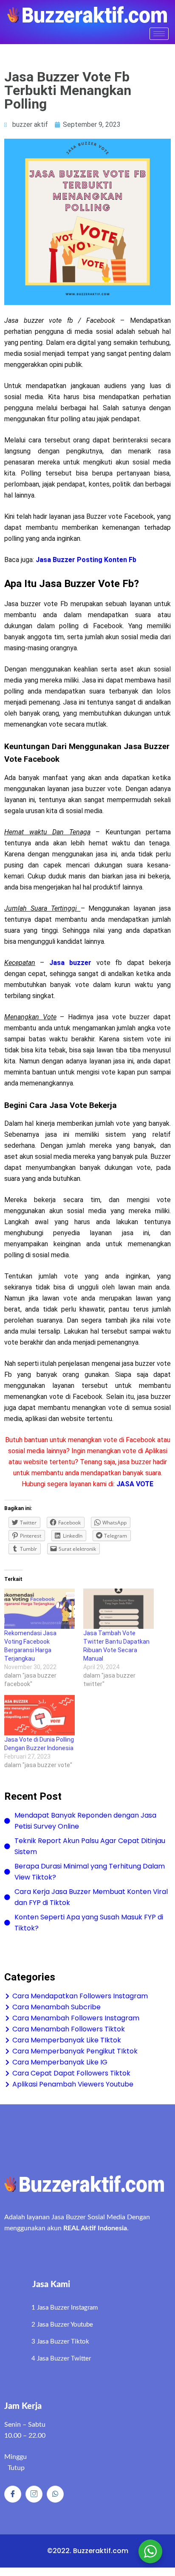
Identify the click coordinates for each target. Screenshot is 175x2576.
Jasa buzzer (70, 963)
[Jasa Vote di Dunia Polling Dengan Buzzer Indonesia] (40, 1715)
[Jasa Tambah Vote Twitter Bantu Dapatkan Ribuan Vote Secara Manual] (119, 1609)
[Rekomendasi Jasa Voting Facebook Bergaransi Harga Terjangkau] (40, 1609)
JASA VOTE (135, 1484)
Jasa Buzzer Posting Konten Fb (86, 560)
